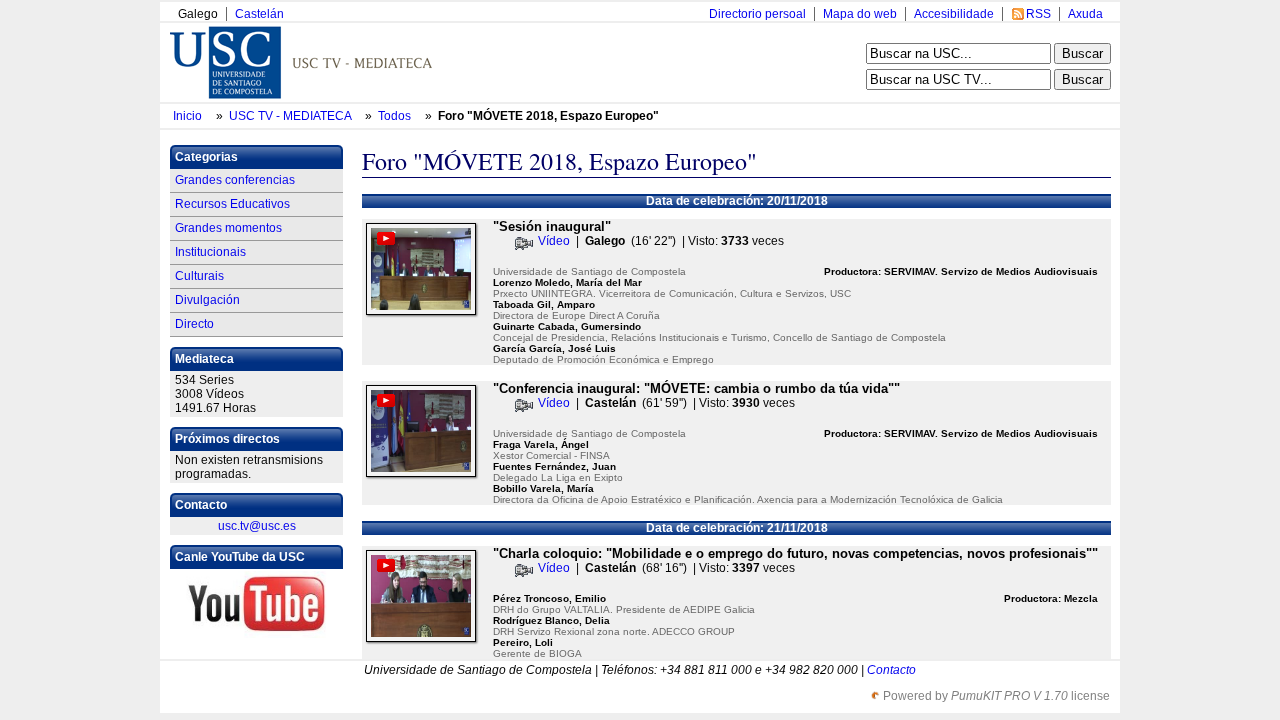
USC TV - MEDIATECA (291, 116)
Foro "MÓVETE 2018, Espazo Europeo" (548, 116)
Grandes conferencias (235, 180)
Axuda (1085, 14)
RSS (1038, 14)
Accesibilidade (954, 14)
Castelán (259, 14)
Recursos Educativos (232, 204)
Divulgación (207, 300)
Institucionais (210, 252)
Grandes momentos (228, 228)
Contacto (891, 670)
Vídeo (554, 241)
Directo (194, 324)
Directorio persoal (757, 14)
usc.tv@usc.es (257, 526)
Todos (396, 116)
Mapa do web (860, 14)
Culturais (199, 276)
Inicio (189, 116)
